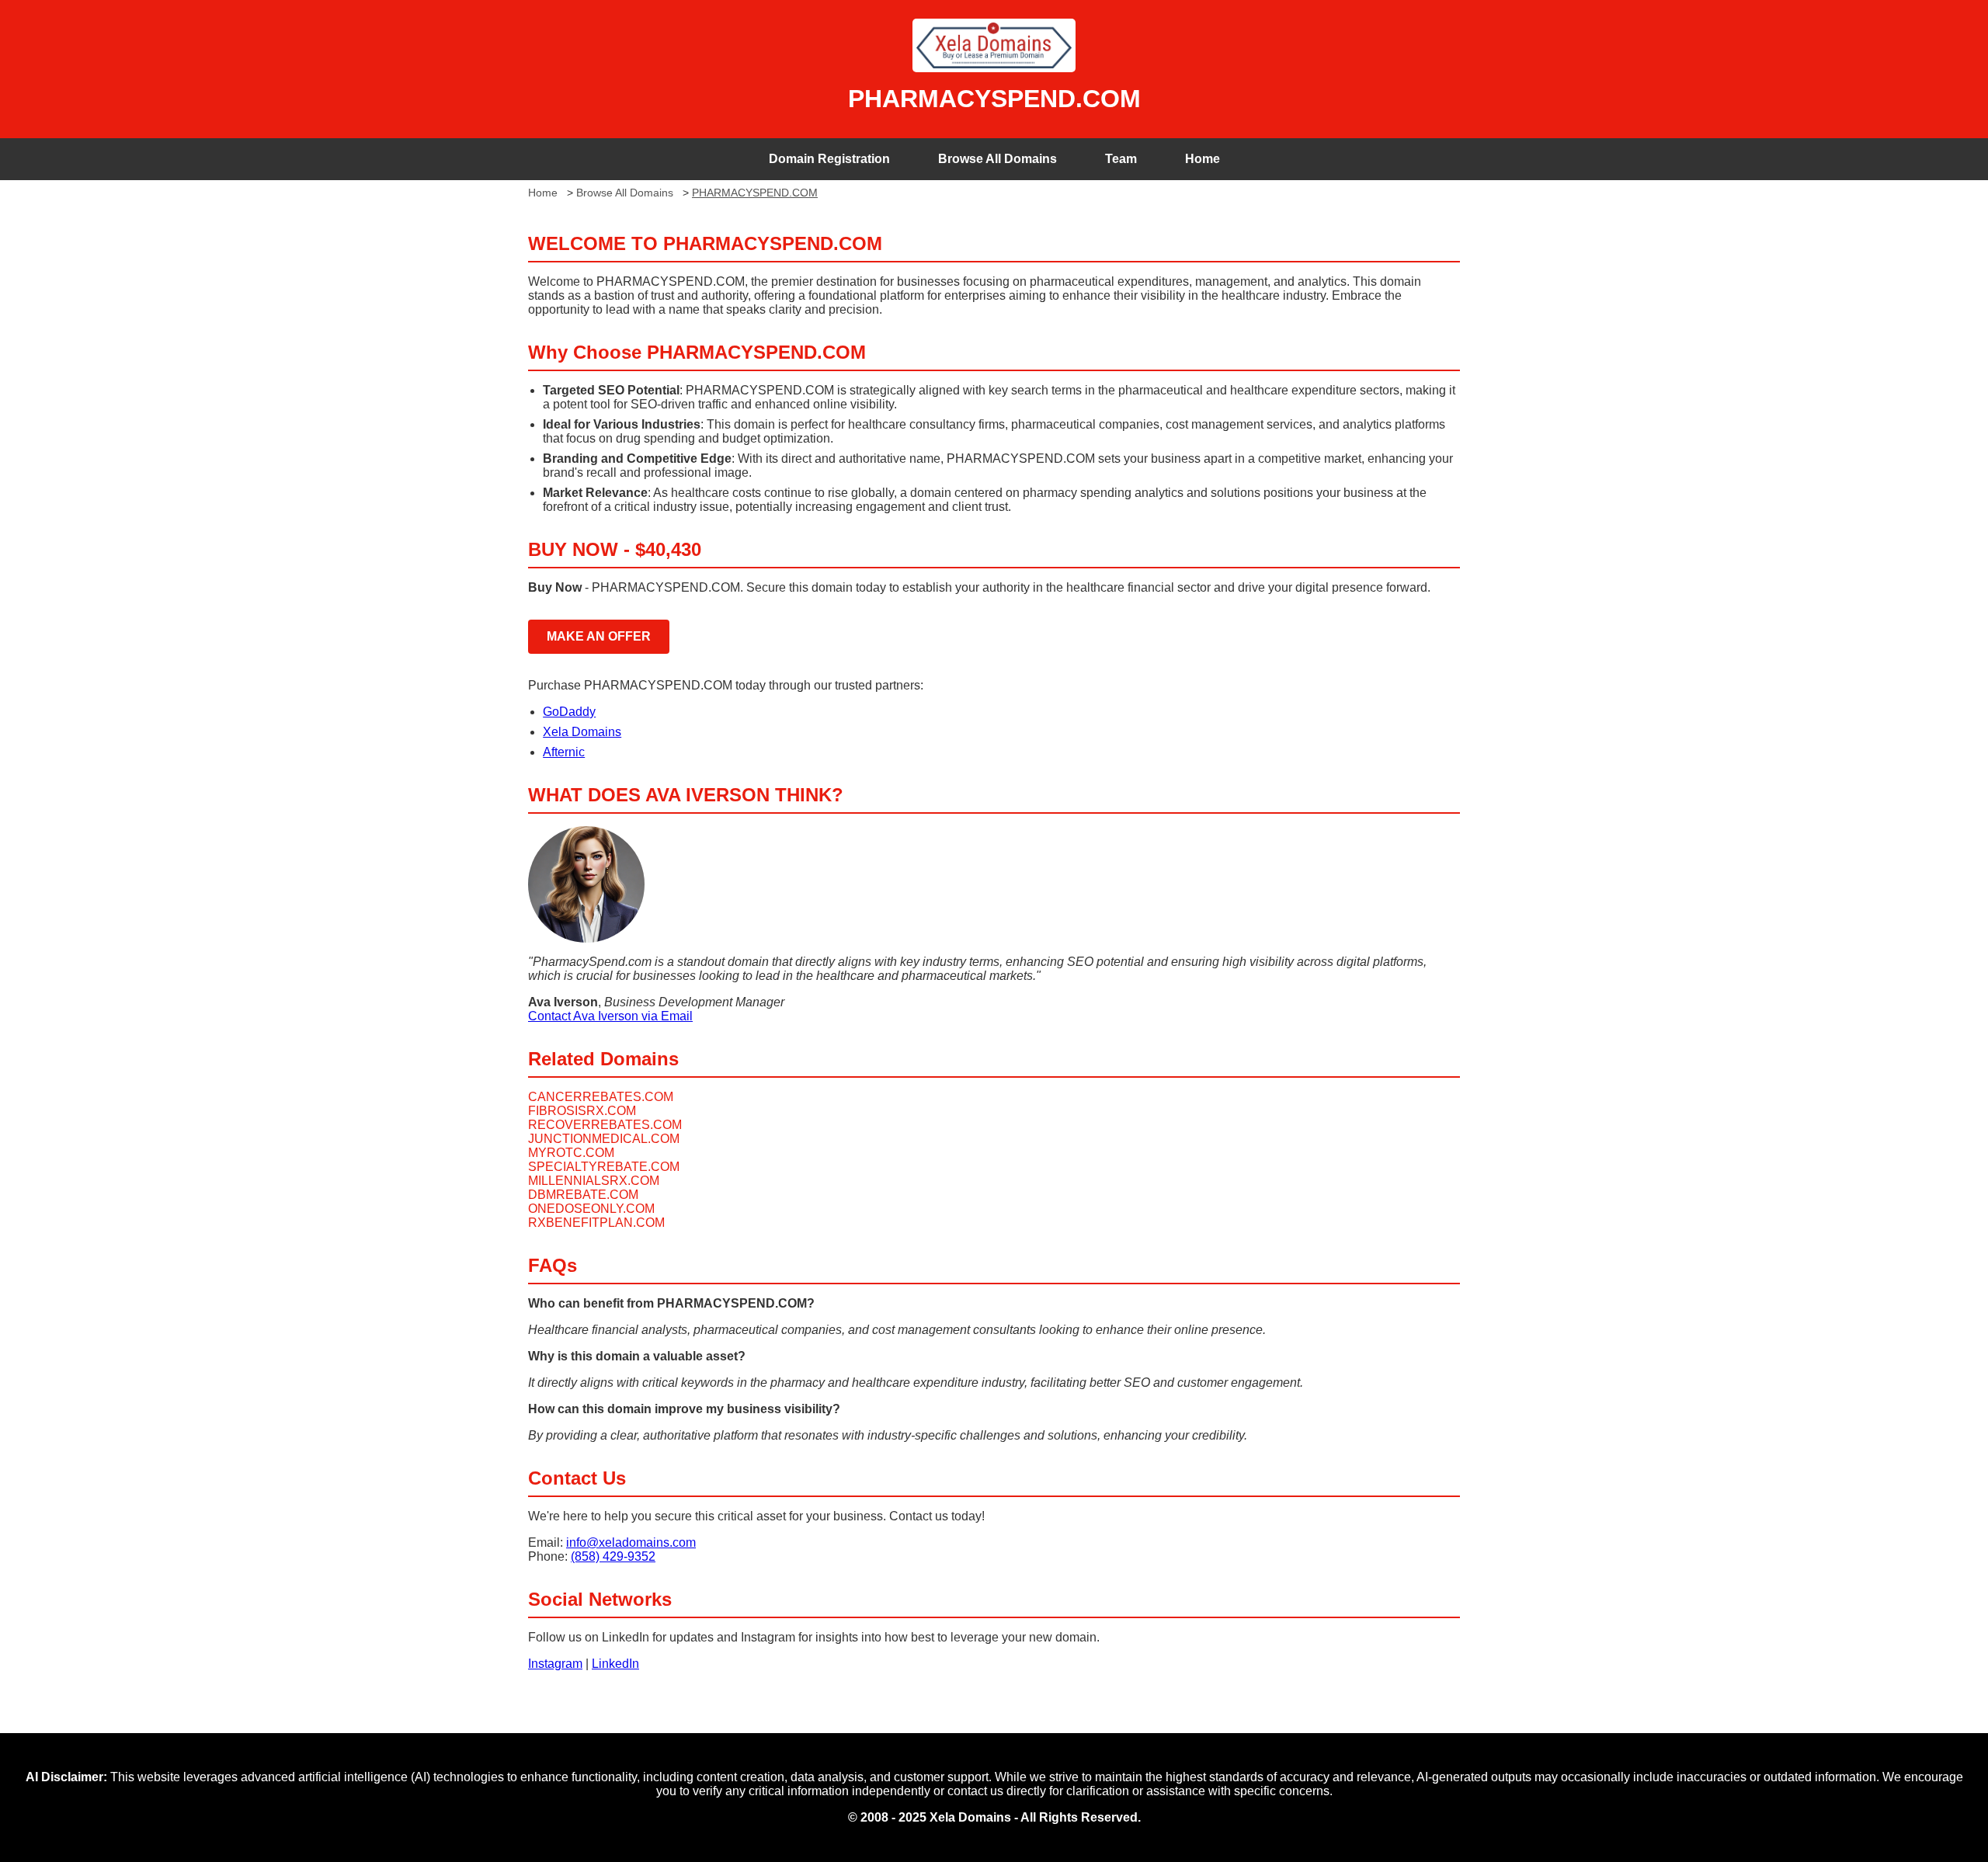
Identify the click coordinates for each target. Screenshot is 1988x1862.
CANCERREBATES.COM (601, 1097)
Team (1121, 159)
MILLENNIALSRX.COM (594, 1181)
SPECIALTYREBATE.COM (604, 1167)
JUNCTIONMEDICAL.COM (604, 1139)
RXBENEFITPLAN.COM (596, 1223)
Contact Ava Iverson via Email (610, 1016)
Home (1203, 159)
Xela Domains (582, 732)
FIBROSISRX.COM (582, 1111)
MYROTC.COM (571, 1153)
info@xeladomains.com (631, 1542)
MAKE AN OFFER (599, 636)
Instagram (555, 1664)
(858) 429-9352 (613, 1556)
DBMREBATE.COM (583, 1195)
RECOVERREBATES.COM (605, 1125)
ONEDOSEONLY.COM (591, 1209)
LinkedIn (615, 1664)
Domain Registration (829, 159)
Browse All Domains (997, 159)
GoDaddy (569, 712)
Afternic (564, 752)
